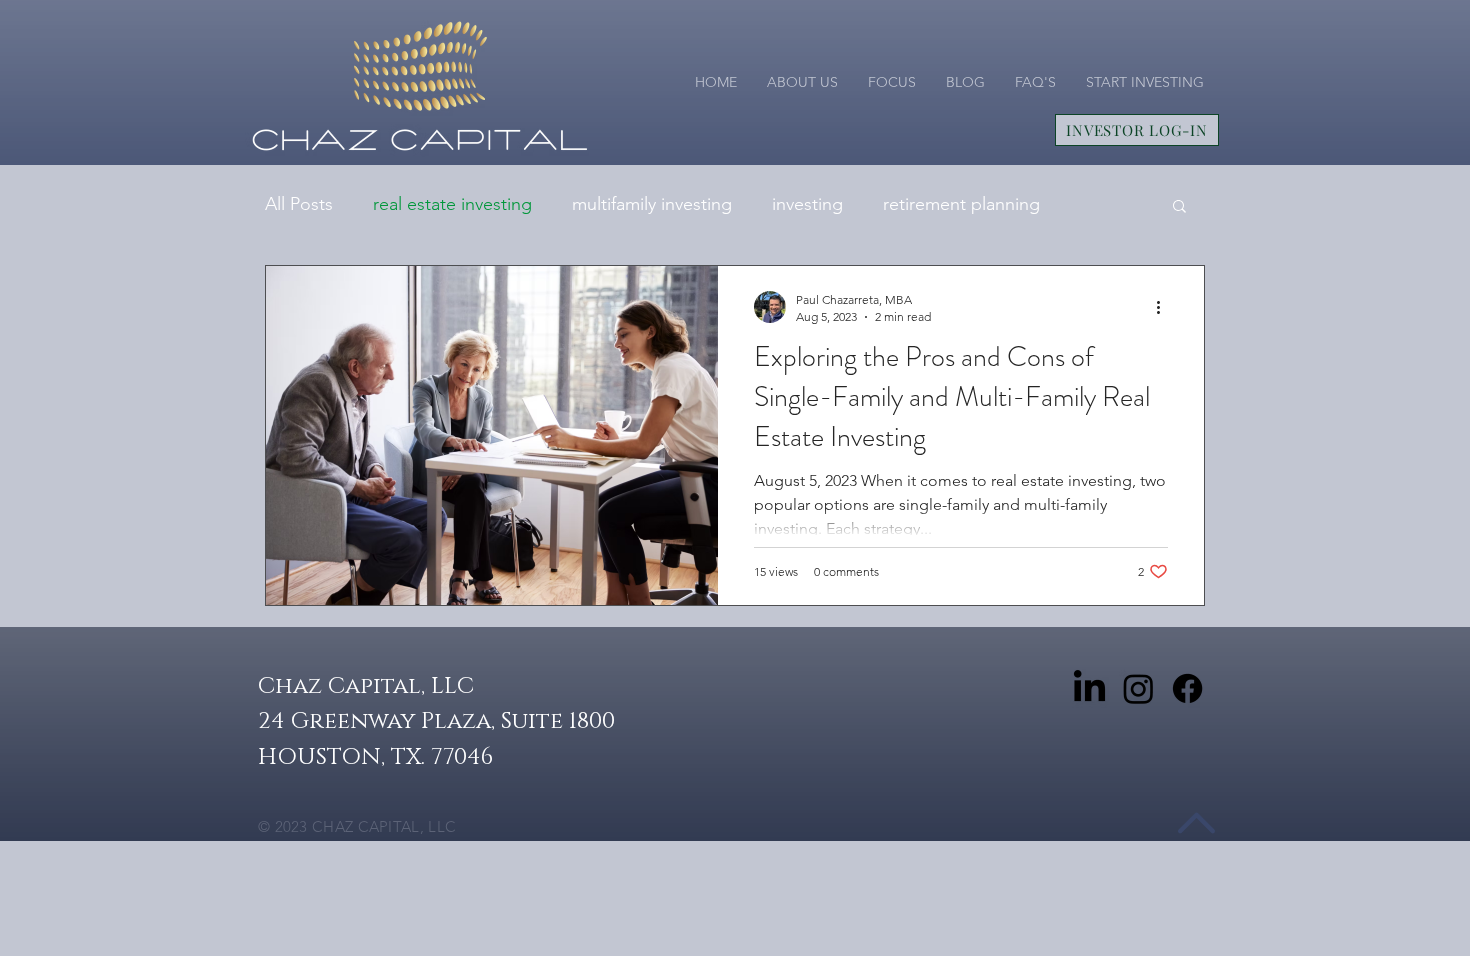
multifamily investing (652, 204)
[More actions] (1165, 307)
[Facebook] (1187, 688)
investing (807, 204)
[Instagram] (1138, 688)
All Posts (299, 204)
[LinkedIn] (1089, 688)
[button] (1179, 207)
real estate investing (452, 204)
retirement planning (961, 204)
